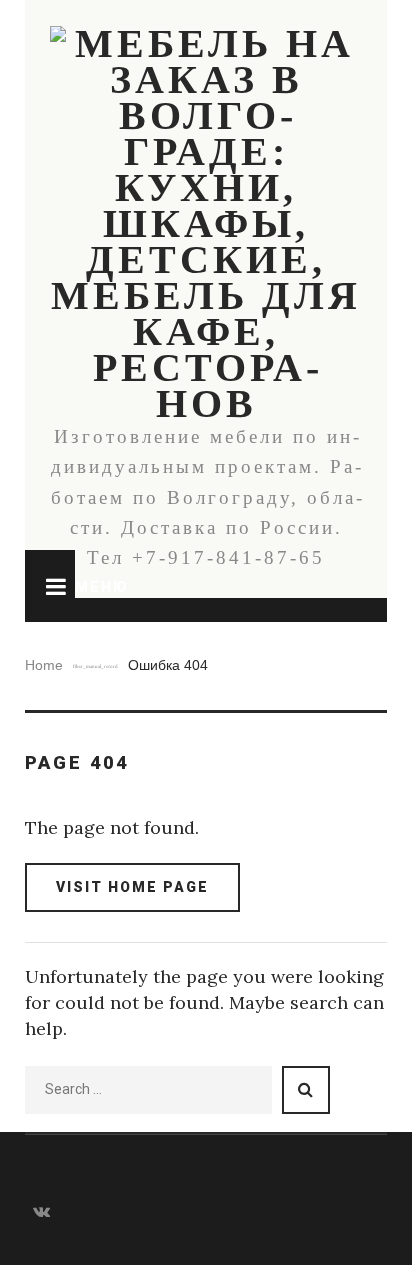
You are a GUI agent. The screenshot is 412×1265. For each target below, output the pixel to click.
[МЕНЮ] (50, 586)
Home (44, 665)
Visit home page (132, 887)
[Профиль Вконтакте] (41, 1211)
